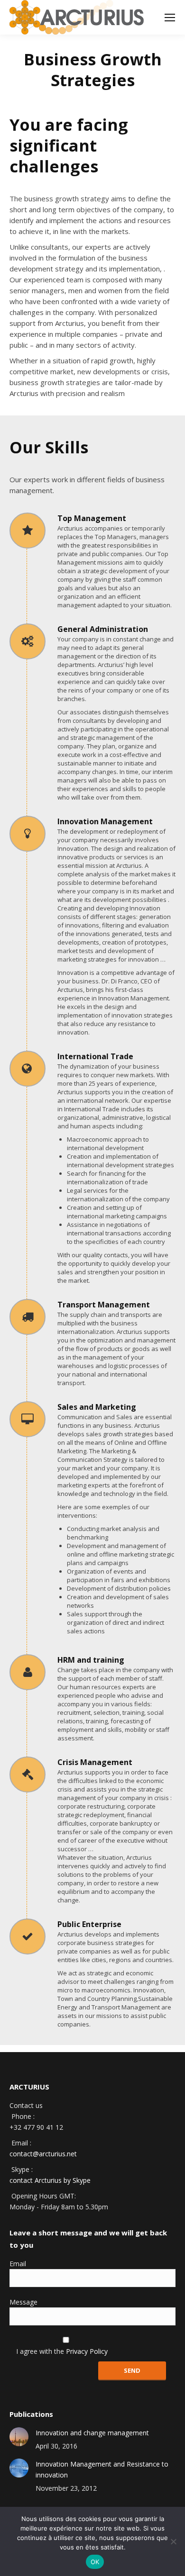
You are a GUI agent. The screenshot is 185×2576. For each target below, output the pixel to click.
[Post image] (19, 2437)
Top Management (92, 518)
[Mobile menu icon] (170, 18)
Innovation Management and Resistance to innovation (102, 2469)
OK (95, 2562)
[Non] (173, 2541)
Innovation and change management (92, 2433)
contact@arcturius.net (43, 2154)
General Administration (103, 629)
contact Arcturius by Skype (50, 2180)
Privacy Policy (87, 2351)
